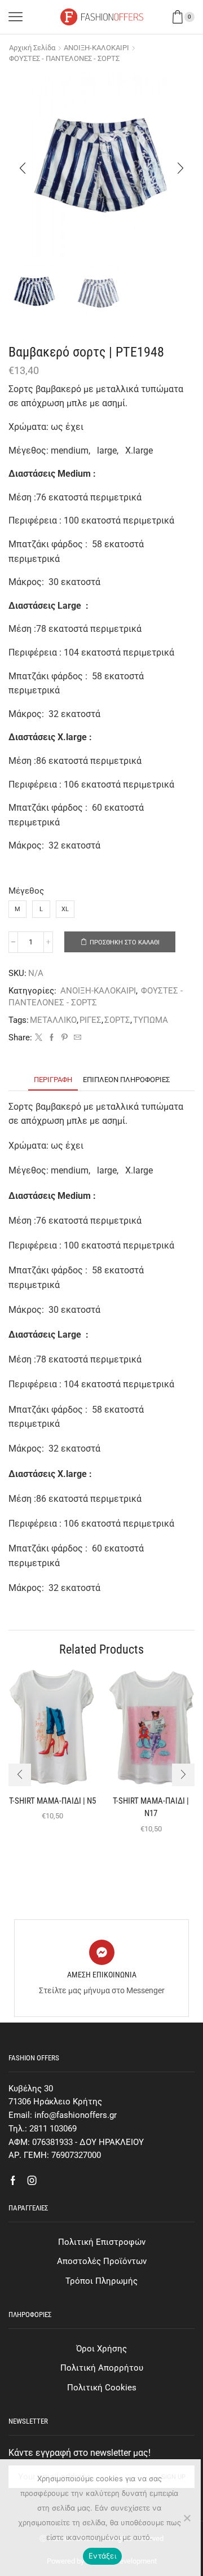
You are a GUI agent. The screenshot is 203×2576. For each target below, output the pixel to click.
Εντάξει (102, 2556)
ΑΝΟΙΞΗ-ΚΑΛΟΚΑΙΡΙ (96, 48)
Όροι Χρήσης (101, 2349)
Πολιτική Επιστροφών (102, 2242)
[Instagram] (32, 2181)
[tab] (53, 1080)
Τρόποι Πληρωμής (101, 2281)
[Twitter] (39, 1038)
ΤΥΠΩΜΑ (151, 1020)
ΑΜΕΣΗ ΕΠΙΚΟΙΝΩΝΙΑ (102, 1975)
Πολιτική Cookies (102, 2388)
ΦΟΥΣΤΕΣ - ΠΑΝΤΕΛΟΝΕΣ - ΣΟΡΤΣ (64, 58)
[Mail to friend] (76, 1038)
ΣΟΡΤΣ (117, 1020)
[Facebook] (52, 1038)
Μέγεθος (26, 891)
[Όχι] (187, 2518)
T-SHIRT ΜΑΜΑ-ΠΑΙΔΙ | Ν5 (52, 1801)
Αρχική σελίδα (32, 48)
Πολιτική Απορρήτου (102, 2368)
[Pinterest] (65, 1038)
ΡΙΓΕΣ (91, 1020)
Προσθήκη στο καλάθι (125, 942)
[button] (23, 168)
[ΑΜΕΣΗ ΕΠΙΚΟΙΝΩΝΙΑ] (102, 1952)
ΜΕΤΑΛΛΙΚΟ (53, 1020)
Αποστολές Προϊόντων (102, 2261)
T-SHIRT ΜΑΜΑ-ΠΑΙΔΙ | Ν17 (151, 1807)
